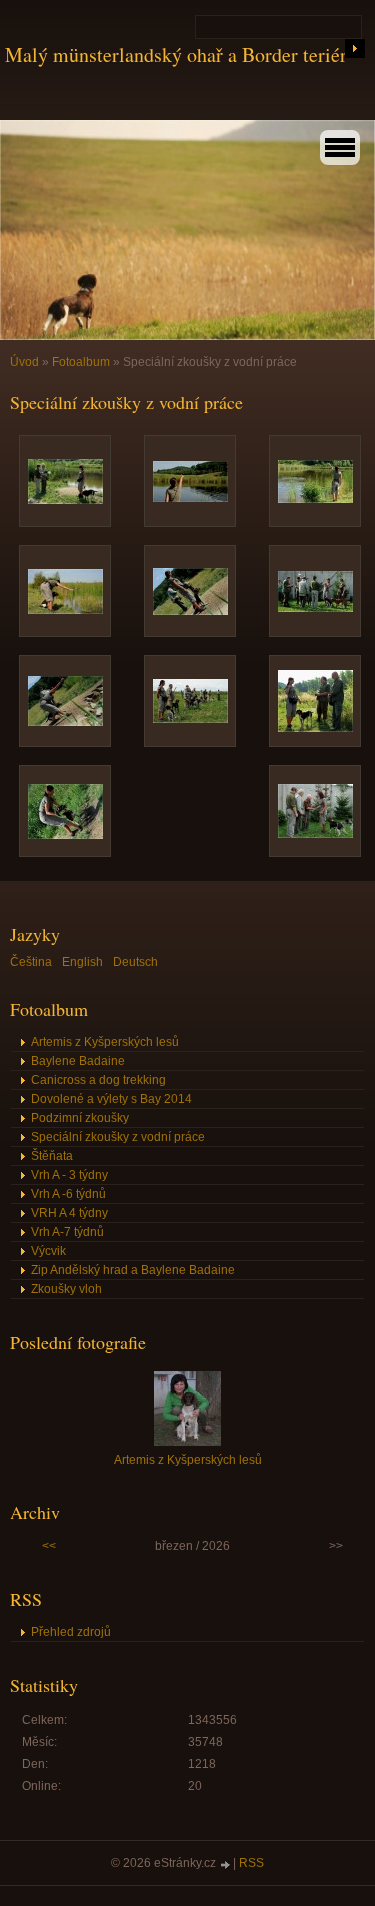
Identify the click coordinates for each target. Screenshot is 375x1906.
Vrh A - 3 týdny (69, 1175)
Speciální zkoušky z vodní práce (118, 1137)
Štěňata (52, 1156)
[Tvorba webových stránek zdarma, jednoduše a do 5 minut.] (226, 1864)
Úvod (24, 362)
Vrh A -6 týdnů (68, 1194)
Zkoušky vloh (66, 1289)
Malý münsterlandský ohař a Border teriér (176, 54)
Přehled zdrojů (71, 1632)
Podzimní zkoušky (80, 1118)
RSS (251, 1863)
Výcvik (48, 1251)
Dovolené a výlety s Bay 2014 (111, 1099)
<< (49, 1546)
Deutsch (135, 962)
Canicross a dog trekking (98, 1080)
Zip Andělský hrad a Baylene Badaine (133, 1270)
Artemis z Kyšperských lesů (105, 1042)
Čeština (31, 962)
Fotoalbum (81, 362)
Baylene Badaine (78, 1061)
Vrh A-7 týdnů (67, 1232)
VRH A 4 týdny (69, 1213)
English (82, 962)
